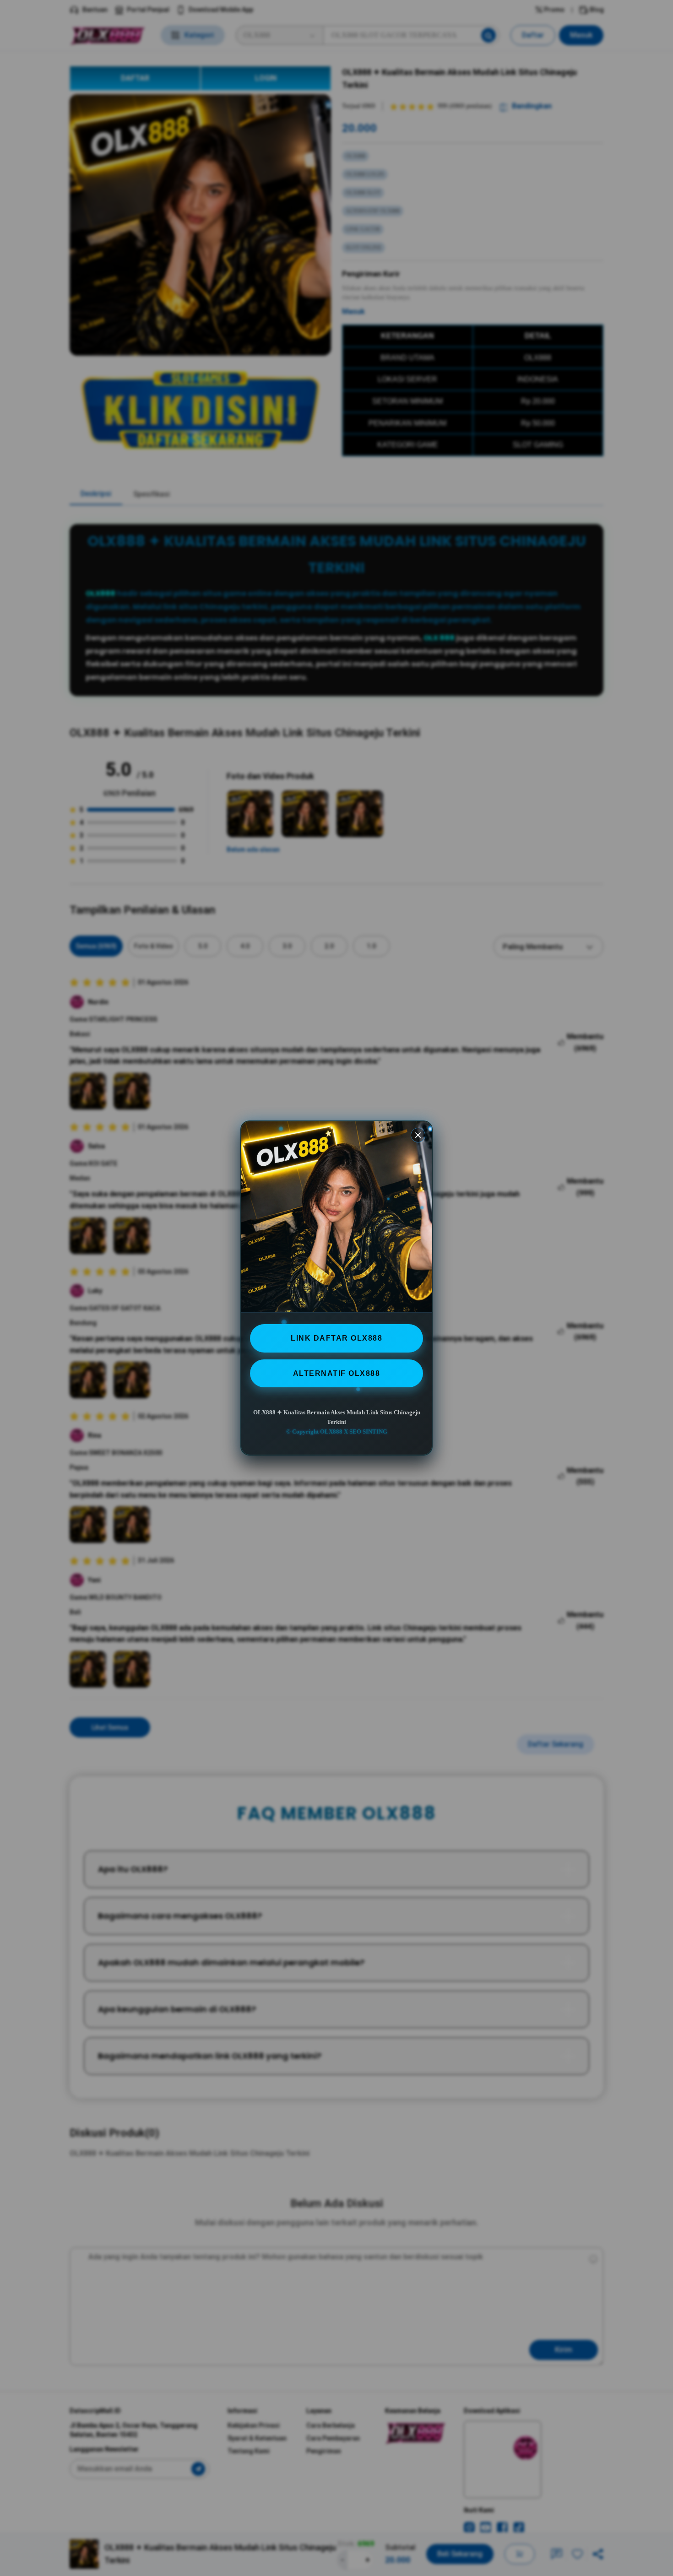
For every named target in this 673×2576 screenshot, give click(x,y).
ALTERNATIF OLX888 (337, 1373)
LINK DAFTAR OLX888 (336, 1338)
